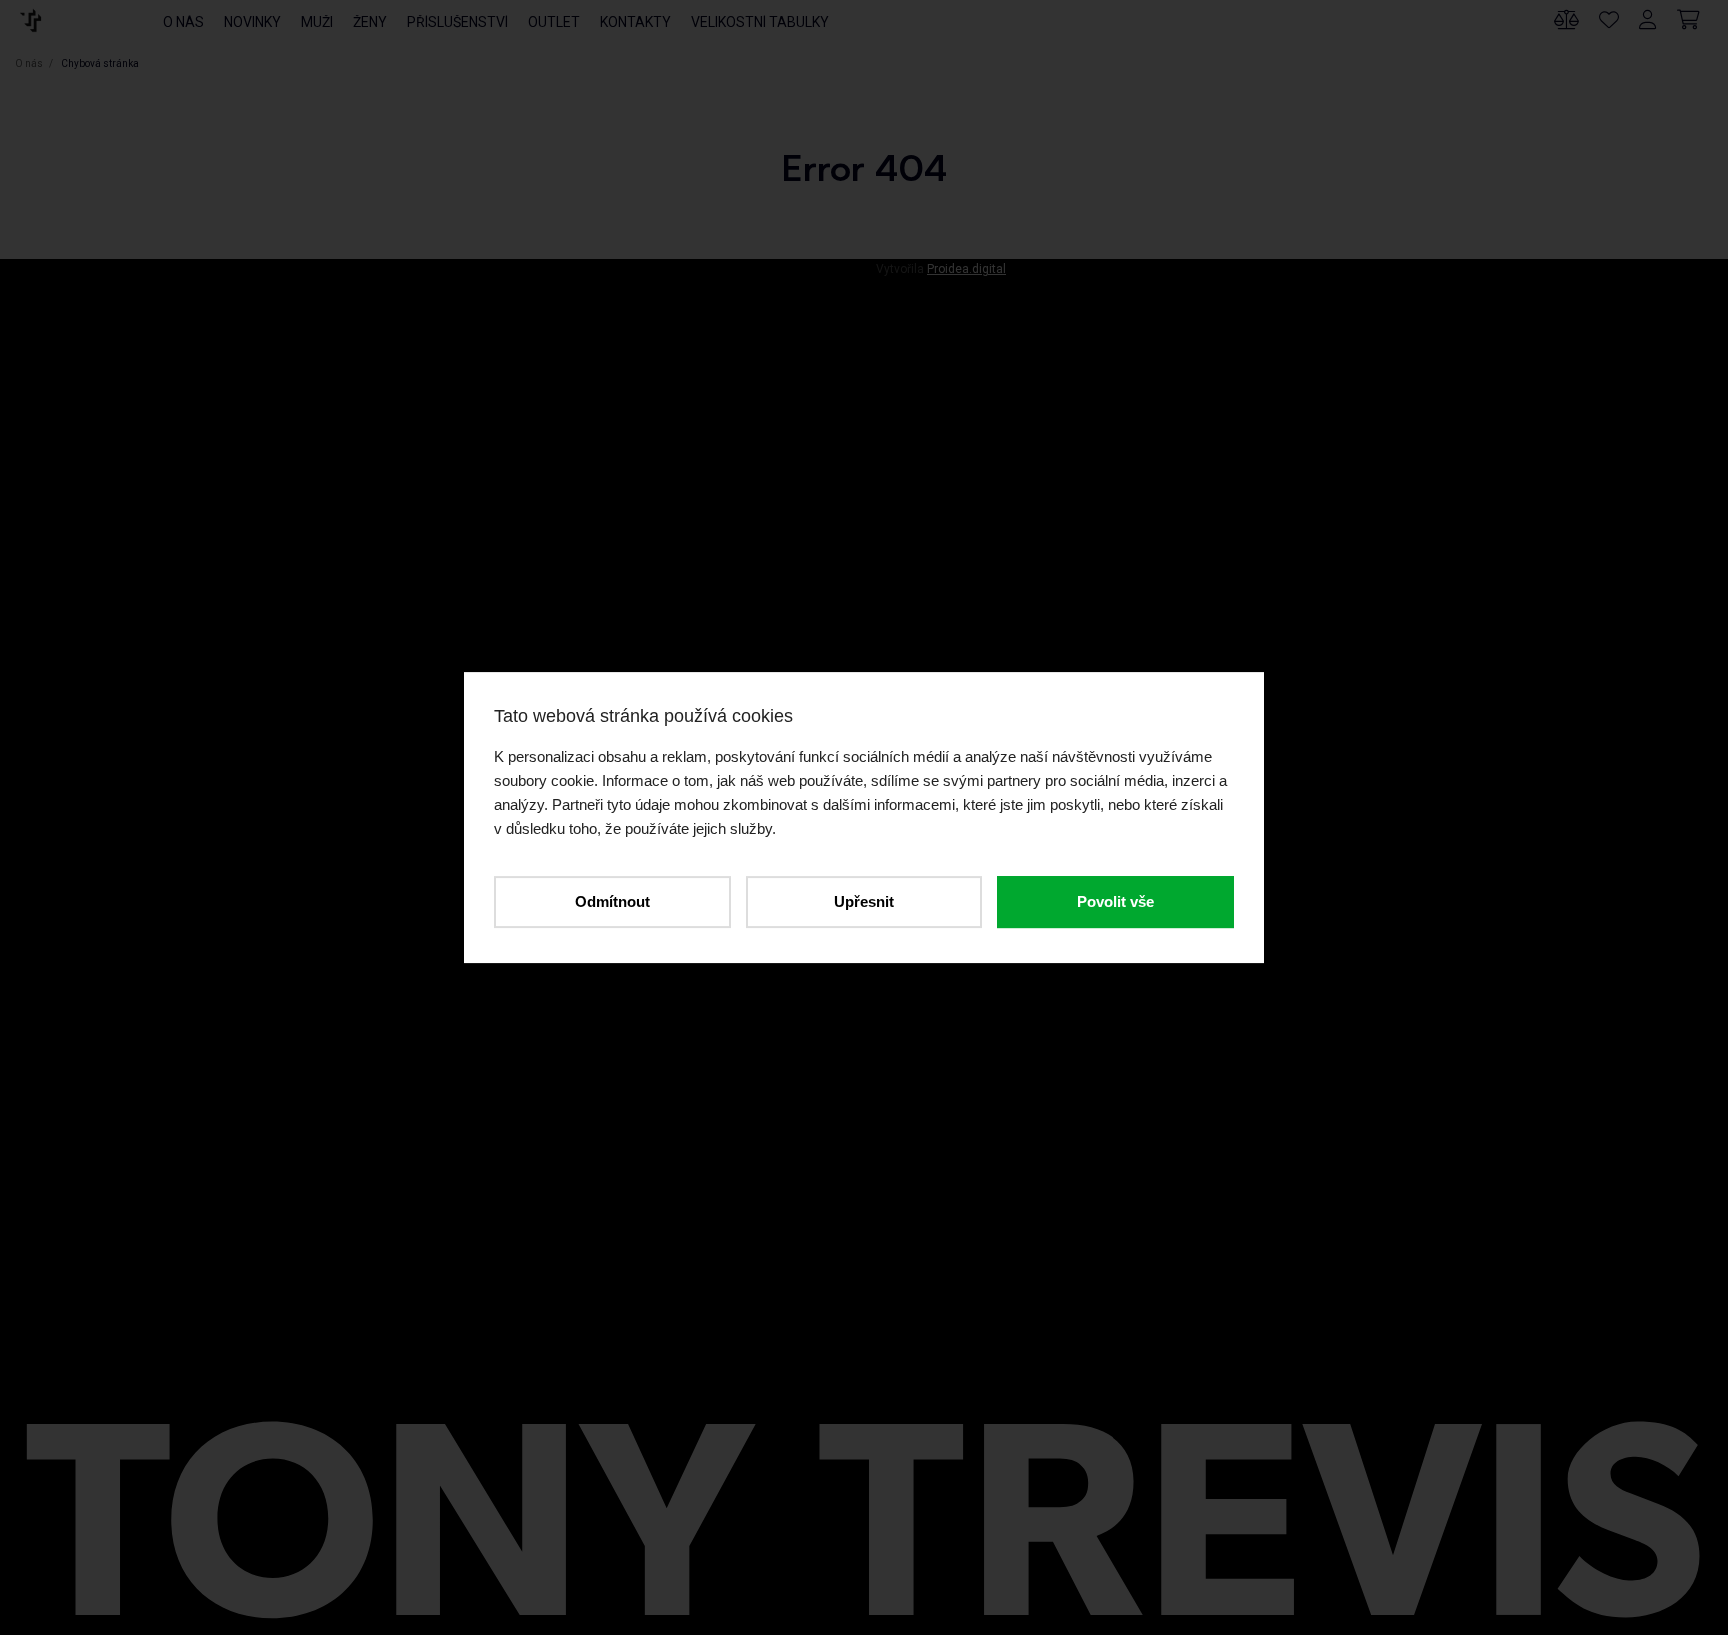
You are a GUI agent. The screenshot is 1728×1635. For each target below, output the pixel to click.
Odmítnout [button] (612, 901)
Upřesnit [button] (864, 901)
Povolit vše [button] (1115, 901)
